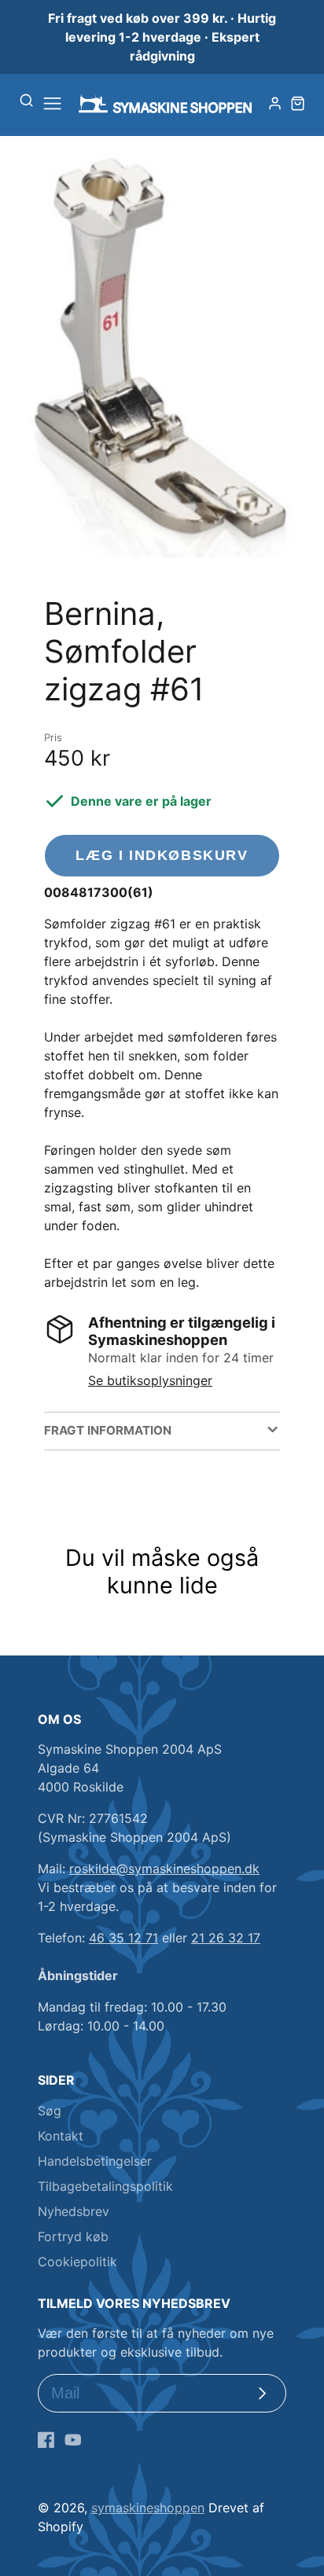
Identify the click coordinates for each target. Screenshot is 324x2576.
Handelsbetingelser (95, 2161)
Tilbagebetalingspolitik (105, 2186)
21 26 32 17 (226, 1938)
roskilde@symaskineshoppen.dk (164, 1869)
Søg (50, 2111)
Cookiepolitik (77, 2262)
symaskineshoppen (148, 2508)
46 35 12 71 (123, 1938)
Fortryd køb (73, 2236)
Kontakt (61, 2136)
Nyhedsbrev (74, 2211)
